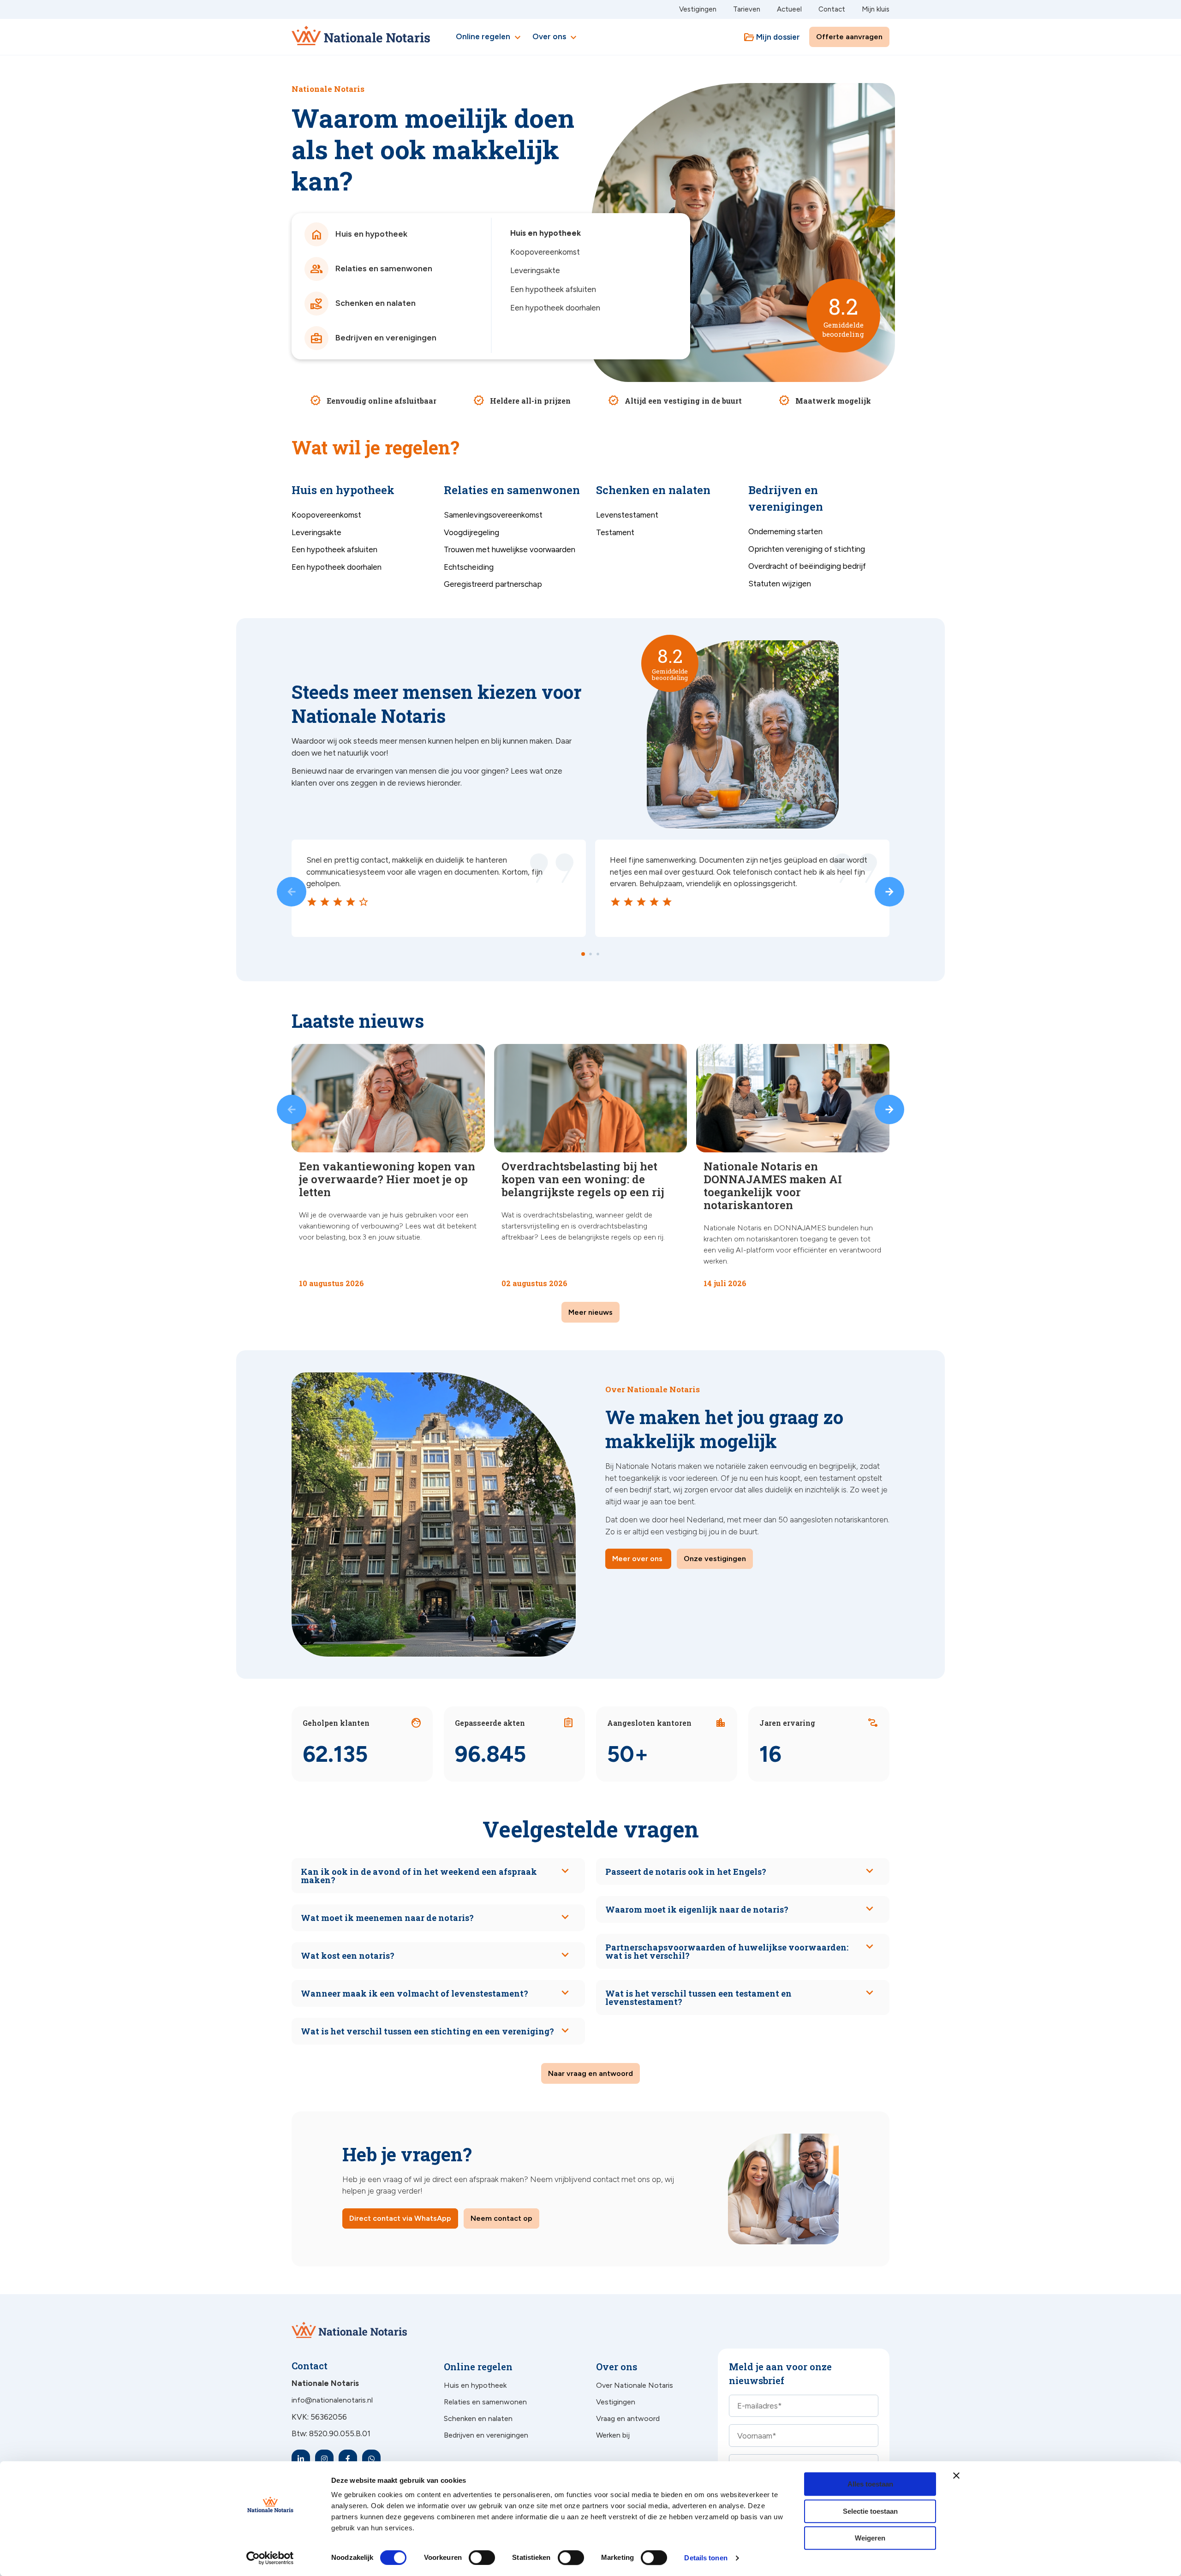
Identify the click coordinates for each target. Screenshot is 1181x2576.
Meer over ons (637, 1559)
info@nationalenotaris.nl (332, 2400)
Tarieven (747, 9)
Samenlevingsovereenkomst (493, 515)
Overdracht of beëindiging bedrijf (807, 566)
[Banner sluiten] (956, 2475)
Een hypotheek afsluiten (553, 289)
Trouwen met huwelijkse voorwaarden (510, 549)
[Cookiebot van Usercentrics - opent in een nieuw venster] (270, 2558)
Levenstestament (627, 515)
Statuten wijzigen (780, 584)
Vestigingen (698, 9)
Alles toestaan (870, 2484)
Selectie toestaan (870, 2511)
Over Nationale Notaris (635, 2385)
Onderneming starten (785, 531)
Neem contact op (501, 2218)
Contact (832, 9)
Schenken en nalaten (478, 2418)
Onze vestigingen (715, 1559)
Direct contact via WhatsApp (400, 2218)
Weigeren (870, 2538)
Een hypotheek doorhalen (555, 308)
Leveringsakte (535, 270)
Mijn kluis (876, 9)
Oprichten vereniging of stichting (807, 549)
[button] (292, 892)
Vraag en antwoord (628, 2418)
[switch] (472, 2558)
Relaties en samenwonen (485, 2402)
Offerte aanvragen (849, 37)
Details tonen (706, 2558)
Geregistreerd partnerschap (493, 584)
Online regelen (489, 37)
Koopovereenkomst (545, 252)
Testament (615, 532)
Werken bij (613, 2435)
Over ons (556, 37)
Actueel (789, 9)
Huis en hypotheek (546, 233)
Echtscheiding (469, 567)
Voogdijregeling (471, 532)
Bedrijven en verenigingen (486, 2435)
